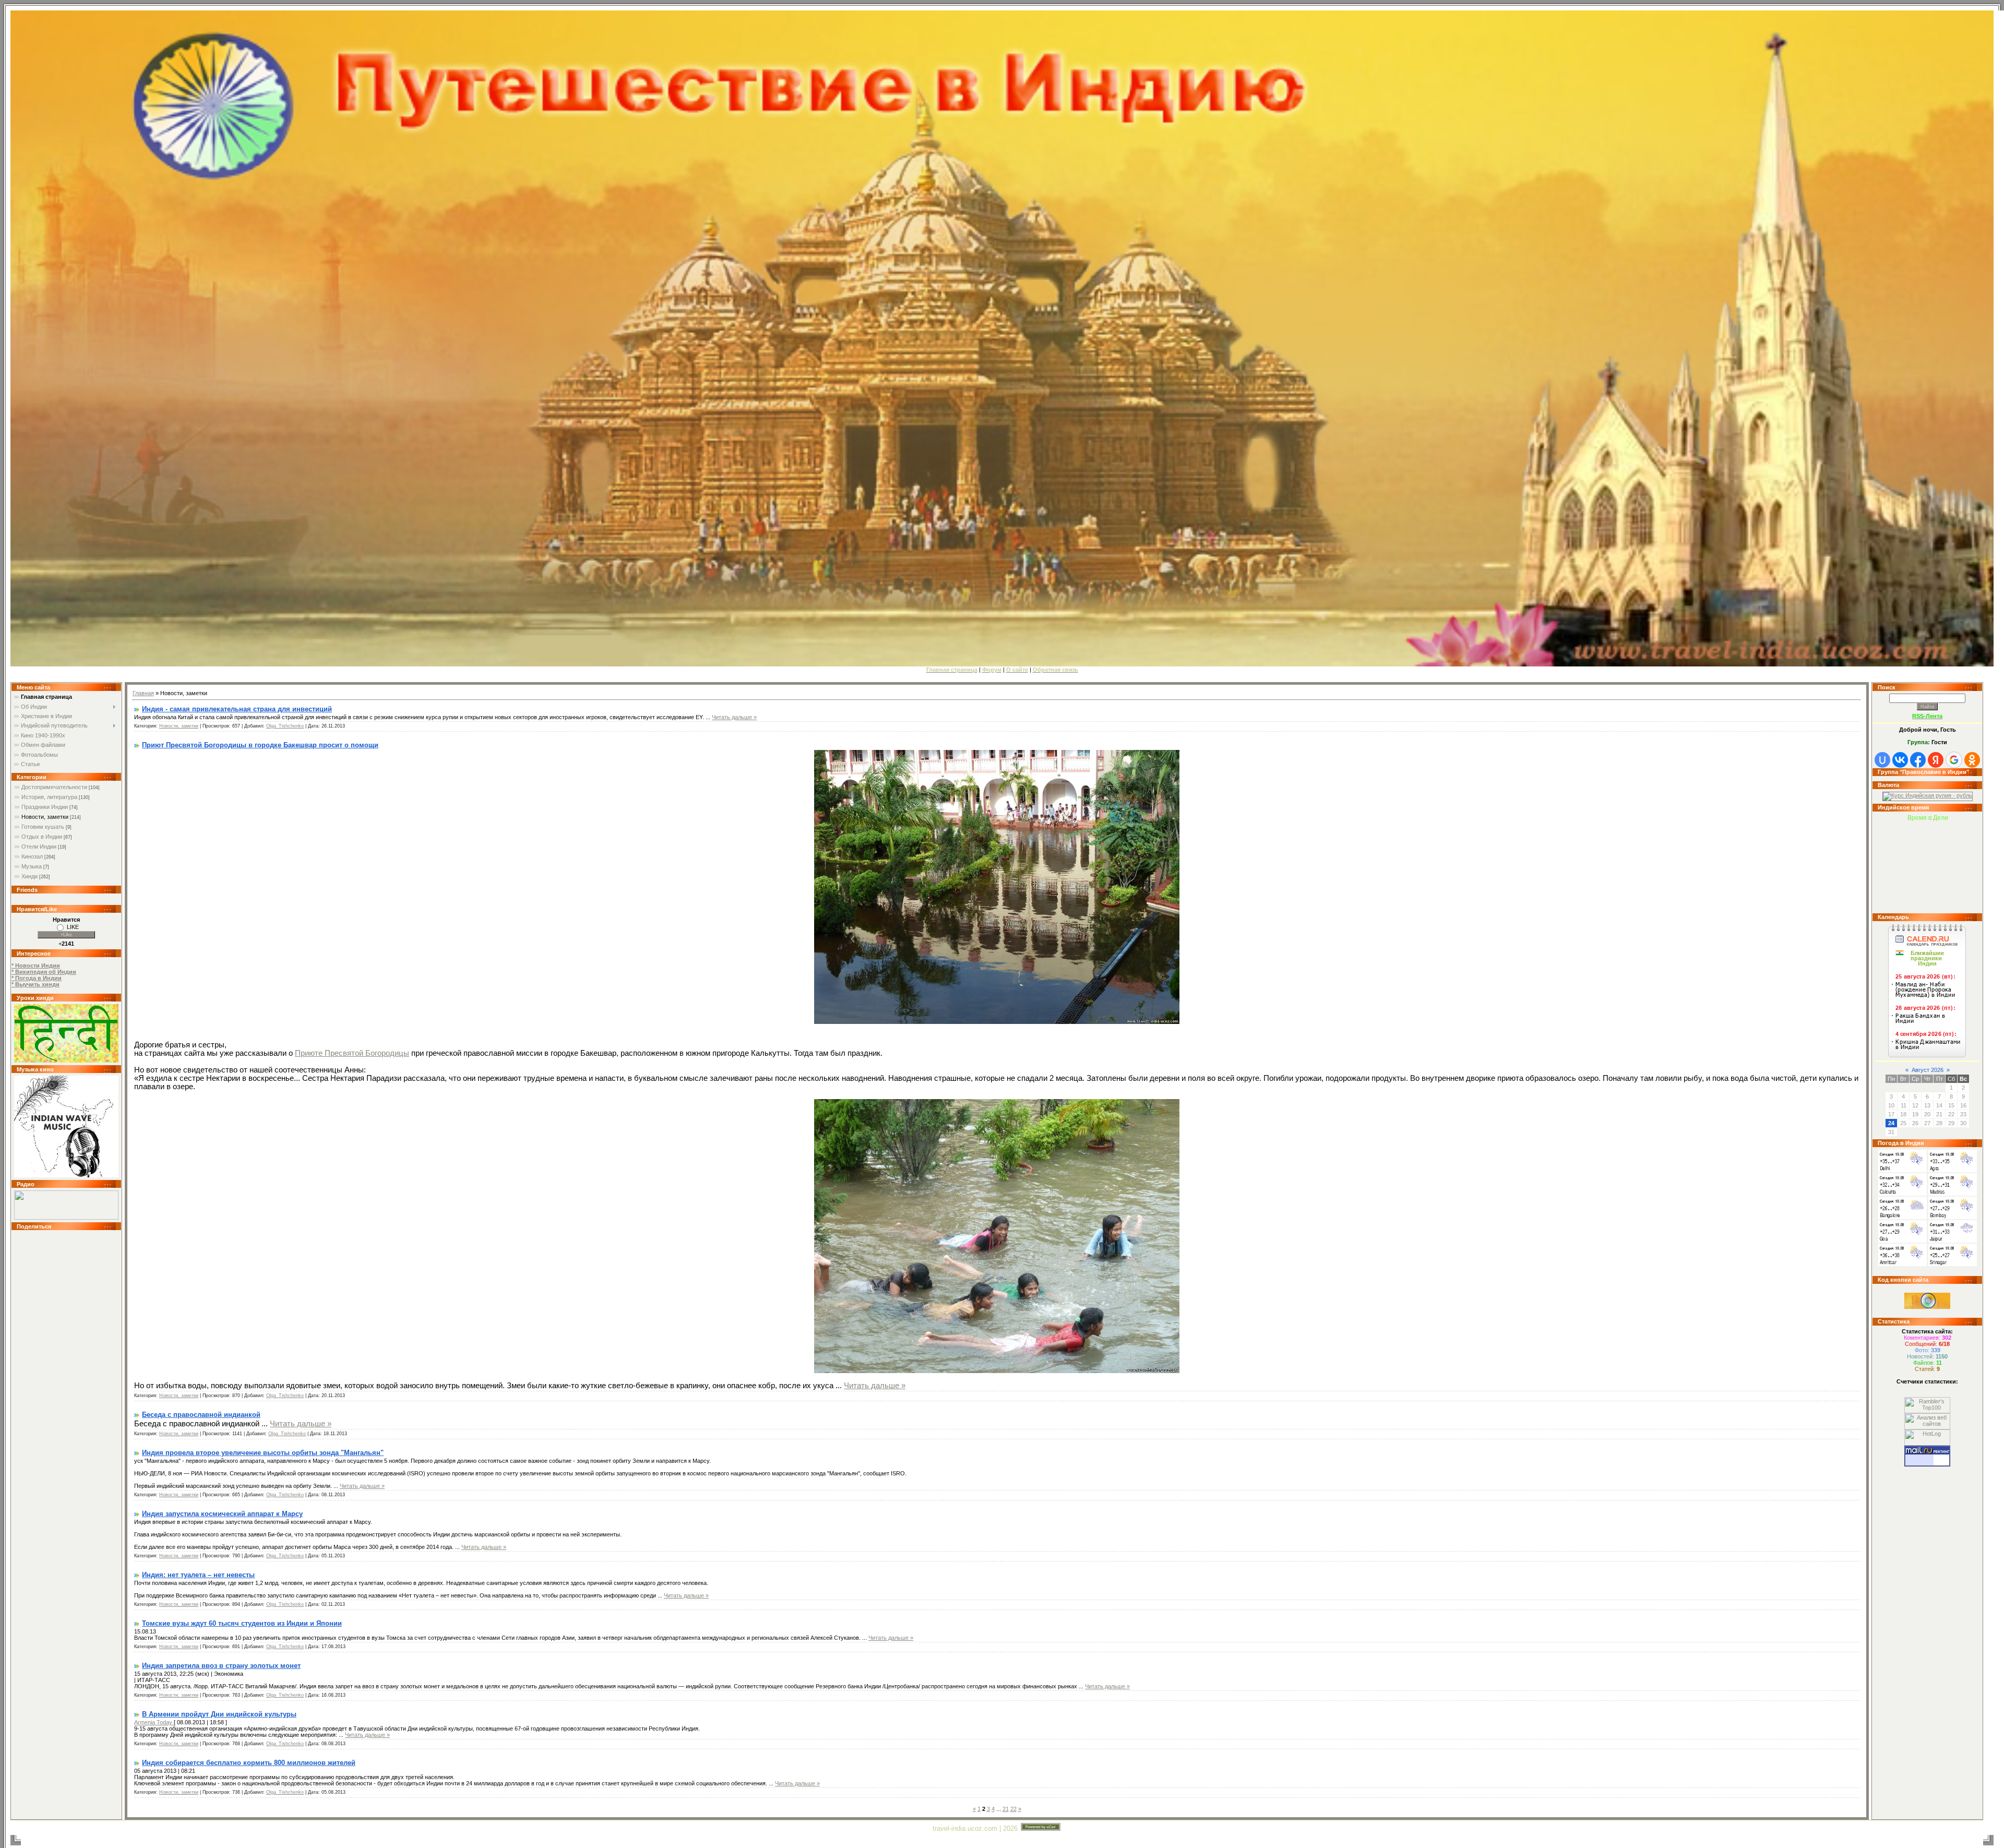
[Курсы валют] (1928, 795)
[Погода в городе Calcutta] (1902, 1194)
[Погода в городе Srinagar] (1953, 1264)
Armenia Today (154, 1722)
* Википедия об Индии (44, 972)
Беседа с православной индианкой (201, 1415)
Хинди (29, 876)
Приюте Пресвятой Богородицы (352, 1053)
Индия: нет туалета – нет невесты (198, 1575)
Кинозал (32, 856)
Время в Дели (1928, 818)
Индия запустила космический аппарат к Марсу (222, 1514)
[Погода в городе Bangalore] (1902, 1217)
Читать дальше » (734, 717)
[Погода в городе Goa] (1902, 1241)
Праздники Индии (45, 807)
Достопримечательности (54, 787)
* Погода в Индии (37, 978)
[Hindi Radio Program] (66, 1218)
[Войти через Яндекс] (1936, 760)
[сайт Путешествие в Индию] (66, 1060)
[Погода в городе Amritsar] (1902, 1264)
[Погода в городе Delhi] (1902, 1170)
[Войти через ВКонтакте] (1900, 760)
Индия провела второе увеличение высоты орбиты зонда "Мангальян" (263, 1453)
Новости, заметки (45, 817)
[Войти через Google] (1954, 760)
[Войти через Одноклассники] (1972, 760)
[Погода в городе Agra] (1953, 1170)
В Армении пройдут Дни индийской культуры (219, 1714)
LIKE (73, 927)
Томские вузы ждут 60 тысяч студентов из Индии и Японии (242, 1623)
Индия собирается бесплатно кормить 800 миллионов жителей (249, 1763)
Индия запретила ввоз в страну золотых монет (221, 1666)
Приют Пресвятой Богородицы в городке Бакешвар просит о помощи (260, 745)
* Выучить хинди (35, 984)
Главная (143, 693)
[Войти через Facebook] (1918, 760)
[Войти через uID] (1882, 760)
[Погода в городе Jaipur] (1953, 1241)
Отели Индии (39, 846)
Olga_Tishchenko (285, 726)
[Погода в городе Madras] (1953, 1194)
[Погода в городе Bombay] (1953, 1217)
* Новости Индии (36, 965)
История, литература (49, 797)
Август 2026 (1928, 1070)
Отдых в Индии (42, 837)
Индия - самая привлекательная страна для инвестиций (237, 709)
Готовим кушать (43, 827)
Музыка (32, 866)
